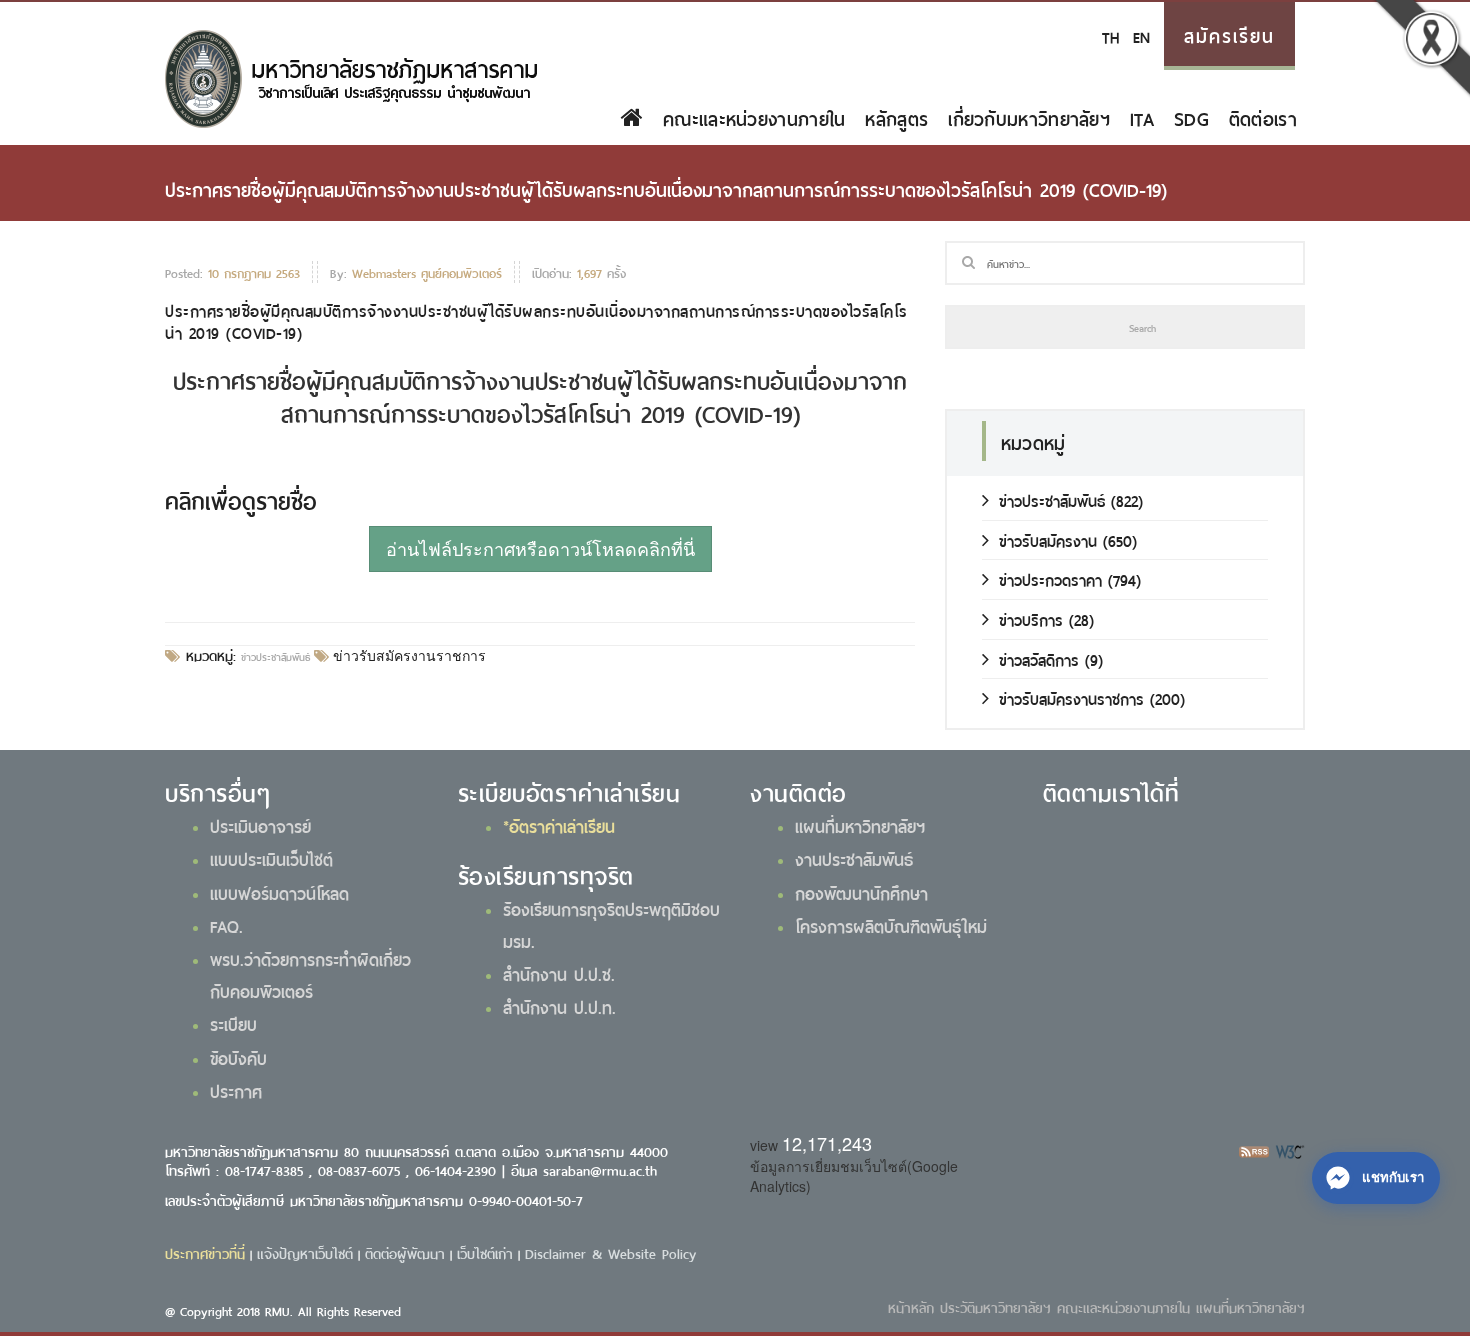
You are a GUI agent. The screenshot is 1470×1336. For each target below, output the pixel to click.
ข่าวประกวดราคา (1050, 578)
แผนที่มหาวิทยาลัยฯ (860, 825)
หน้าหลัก (911, 1306)
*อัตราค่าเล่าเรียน (559, 825)
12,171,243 (827, 1143)
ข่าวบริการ (1031, 618)
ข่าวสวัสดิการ (1039, 658)
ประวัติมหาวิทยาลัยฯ (995, 1306)
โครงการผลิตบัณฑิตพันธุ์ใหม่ (891, 925)
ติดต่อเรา (1263, 117)
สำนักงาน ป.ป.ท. (559, 1006)
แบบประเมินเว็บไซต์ (271, 858)
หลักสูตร (896, 117)
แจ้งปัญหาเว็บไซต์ (305, 1252)
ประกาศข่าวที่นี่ (205, 1252)
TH (1110, 35)
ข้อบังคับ (238, 1057)
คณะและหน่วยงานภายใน (754, 117)
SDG (1191, 117)
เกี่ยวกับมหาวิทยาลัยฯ (1029, 117)
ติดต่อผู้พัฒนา (405, 1252)
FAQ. (226, 925)
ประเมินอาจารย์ (260, 825)
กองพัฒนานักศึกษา (861, 892)
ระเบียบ (233, 1023)
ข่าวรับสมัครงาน (1048, 539)
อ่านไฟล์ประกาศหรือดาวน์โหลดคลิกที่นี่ (540, 548)
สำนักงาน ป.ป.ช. (559, 973)
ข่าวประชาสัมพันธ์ (275, 656)
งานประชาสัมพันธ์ (854, 858)
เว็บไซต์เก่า (485, 1252)
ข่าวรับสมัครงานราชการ (407, 656)
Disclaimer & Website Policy (610, 1252)
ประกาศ (236, 1090)
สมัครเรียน (1229, 34)
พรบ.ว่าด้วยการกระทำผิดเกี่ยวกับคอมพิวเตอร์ (310, 973)
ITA (1142, 117)
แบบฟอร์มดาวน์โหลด (279, 892)
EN (1141, 35)
